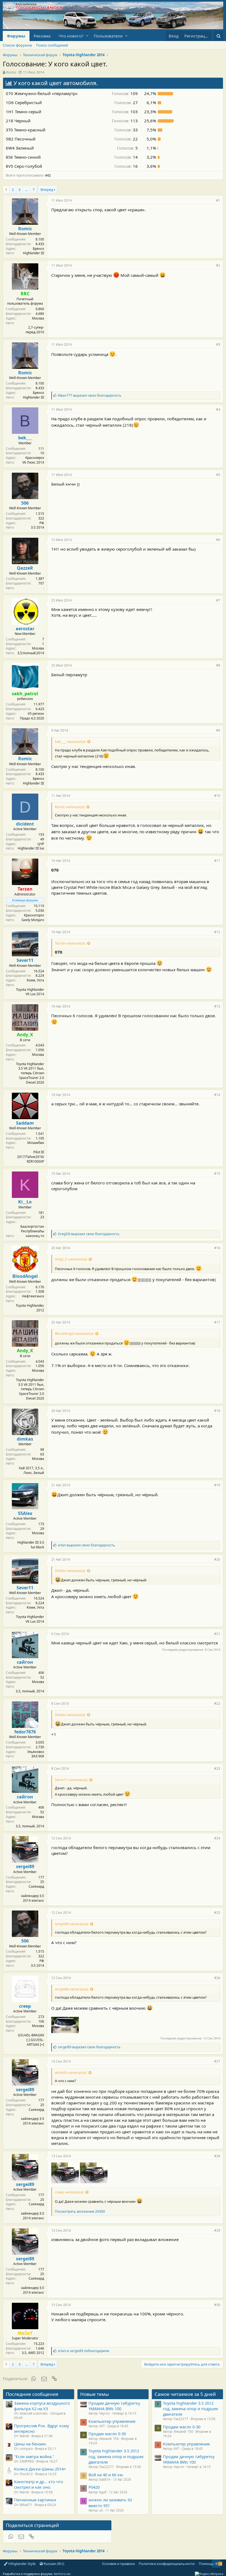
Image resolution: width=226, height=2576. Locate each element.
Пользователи (108, 36)
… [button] (26, 190)
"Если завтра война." (34, 2456)
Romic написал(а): (70, 807)
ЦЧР (41, 844)
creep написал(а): (69, 2192)
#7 (218, 600)
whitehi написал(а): (71, 2072)
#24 (217, 1838)
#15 (217, 1174)
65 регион (36, 714)
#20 (217, 1559)
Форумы (16, 36)
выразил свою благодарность (90, 395)
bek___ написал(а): (70, 742)
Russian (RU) (53, 2564)
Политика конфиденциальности (167, 2564)
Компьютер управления (112, 2421)
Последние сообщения (32, 2394)
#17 (217, 1322)
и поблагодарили (84, 2351)
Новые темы (95, 2394)
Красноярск (35, 458)
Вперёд (47, 190)
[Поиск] (218, 36)
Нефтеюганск (33, 1296)
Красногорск (34, 915)
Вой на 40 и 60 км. (106, 2475)
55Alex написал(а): (70, 1571)
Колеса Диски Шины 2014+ (40, 2469)
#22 (217, 1704)
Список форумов (17, 45)
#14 (217, 1095)
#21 (217, 1634)
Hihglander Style (21, 2564)
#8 (218, 665)
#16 (217, 1248)
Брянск (38, 249)
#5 (218, 475)
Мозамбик (36, 1143)
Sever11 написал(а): (71, 1780)
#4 (218, 409)
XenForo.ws (62, 2574)
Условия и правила (118, 2564)
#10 (217, 796)
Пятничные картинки (35, 2500)
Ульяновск (36, 1752)
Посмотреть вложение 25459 (80, 2211)
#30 (217, 2305)
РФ (42, 523)
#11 (217, 861)
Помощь (206, 2564)
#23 (217, 1769)
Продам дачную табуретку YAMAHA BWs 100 (114, 2406)
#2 (218, 265)
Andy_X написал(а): (71, 1259)
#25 (217, 1913)
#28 (217, 2156)
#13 (217, 1006)
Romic (11, 72)
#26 (217, 1978)
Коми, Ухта (35, 980)
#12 (217, 932)
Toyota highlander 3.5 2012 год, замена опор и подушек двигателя (116, 2456)
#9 (218, 730)
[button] (87, 36)
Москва (38, 318)
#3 (218, 344)
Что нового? (71, 36)
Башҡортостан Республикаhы (32, 1229)
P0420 (94, 2487)
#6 (218, 540)
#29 (217, 2230)
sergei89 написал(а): (72, 1924)
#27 (217, 2061)
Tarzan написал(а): (70, 943)
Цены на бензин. (30, 2444)
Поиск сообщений (52, 45)
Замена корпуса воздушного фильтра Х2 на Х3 (42, 2406)
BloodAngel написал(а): (74, 1333)
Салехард (36, 1886)
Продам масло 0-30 (107, 2434)
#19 (217, 1485)
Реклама (42, 36)
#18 (217, 1411)
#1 (218, 200)
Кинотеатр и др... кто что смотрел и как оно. (39, 2484)
